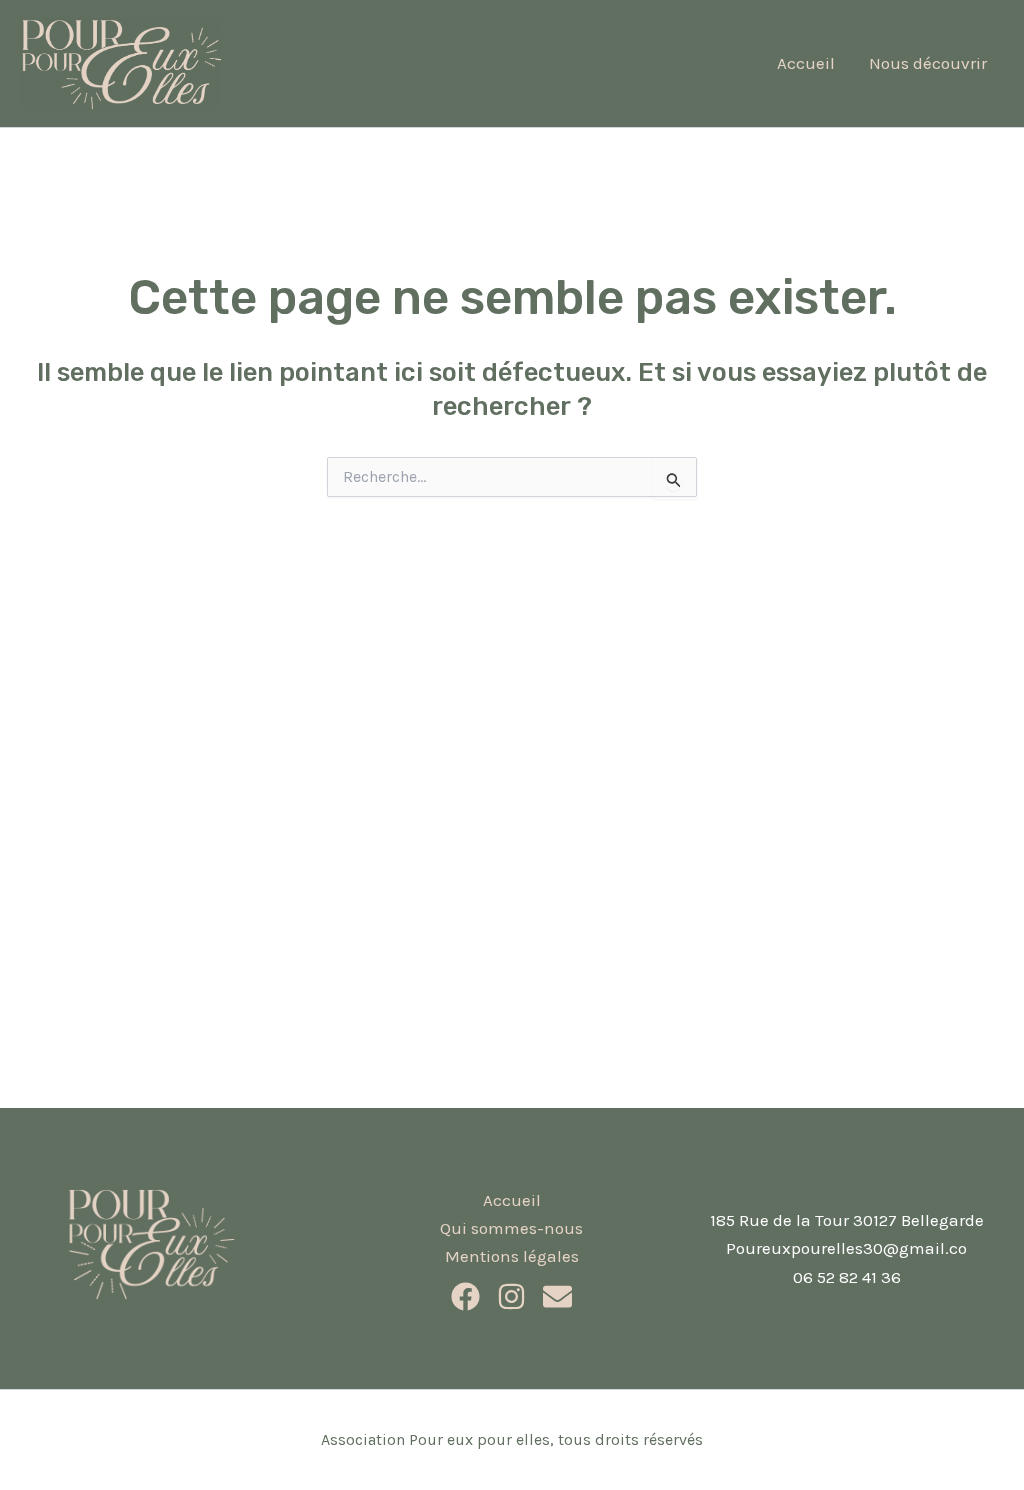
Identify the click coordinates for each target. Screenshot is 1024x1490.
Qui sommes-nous (511, 1228)
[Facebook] (465, 1296)
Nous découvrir (928, 63)
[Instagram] (511, 1296)
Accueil (806, 63)
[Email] (557, 1296)
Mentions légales (512, 1256)
